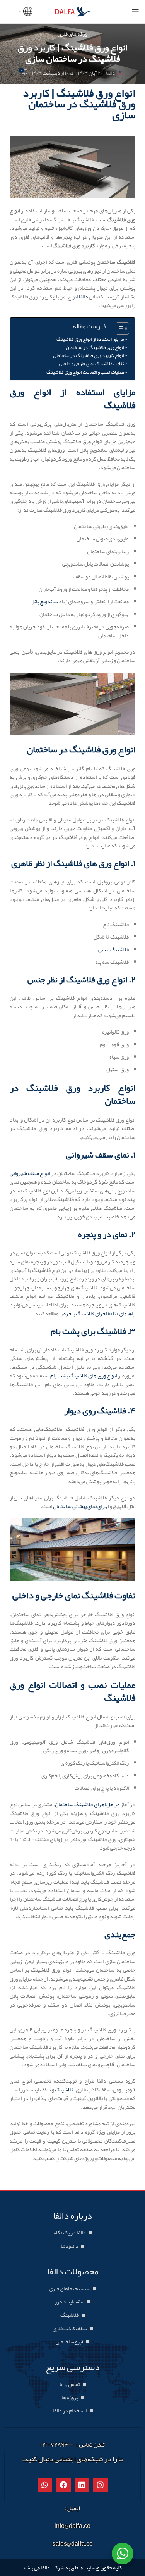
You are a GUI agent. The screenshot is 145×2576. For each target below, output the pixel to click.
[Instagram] (101, 2485)
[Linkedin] (82, 2485)
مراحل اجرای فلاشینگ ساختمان (87, 1804)
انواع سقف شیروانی (30, 1173)
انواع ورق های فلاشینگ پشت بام (84, 1375)
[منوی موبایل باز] (135, 12)
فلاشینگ (64, 2089)
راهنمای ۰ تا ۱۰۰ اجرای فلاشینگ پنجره (99, 1313)
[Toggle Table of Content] (119, 328)
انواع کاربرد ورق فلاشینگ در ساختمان (89, 355)
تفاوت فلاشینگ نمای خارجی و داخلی (92, 364)
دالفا (111, 73)
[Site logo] (73, 13)
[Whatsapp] (45, 2485)
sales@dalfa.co (72, 2544)
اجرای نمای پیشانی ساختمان (81, 1506)
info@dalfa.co (72, 2526)
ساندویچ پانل (44, 601)
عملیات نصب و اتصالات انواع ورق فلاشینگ (85, 372)
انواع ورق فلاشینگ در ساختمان (95, 347)
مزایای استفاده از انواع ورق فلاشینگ (90, 339)
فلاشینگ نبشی (113, 949)
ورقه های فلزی (72, 34)
